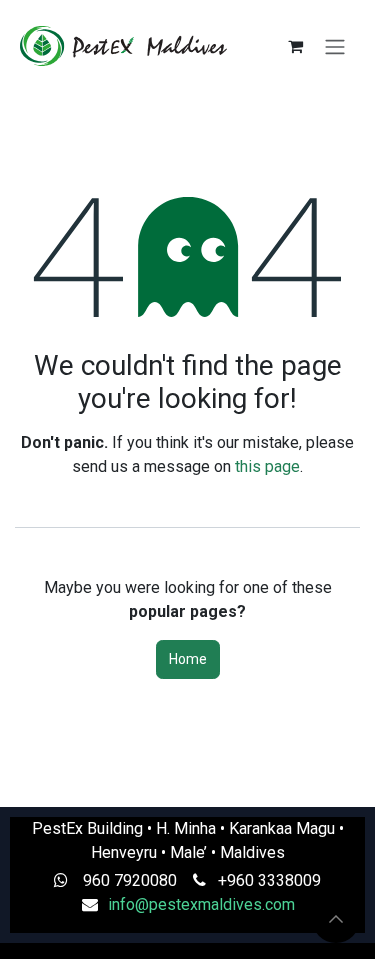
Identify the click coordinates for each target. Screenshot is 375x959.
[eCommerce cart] (295, 46)
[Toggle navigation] (335, 46)
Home (188, 659)
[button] (336, 919)
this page (267, 466)
